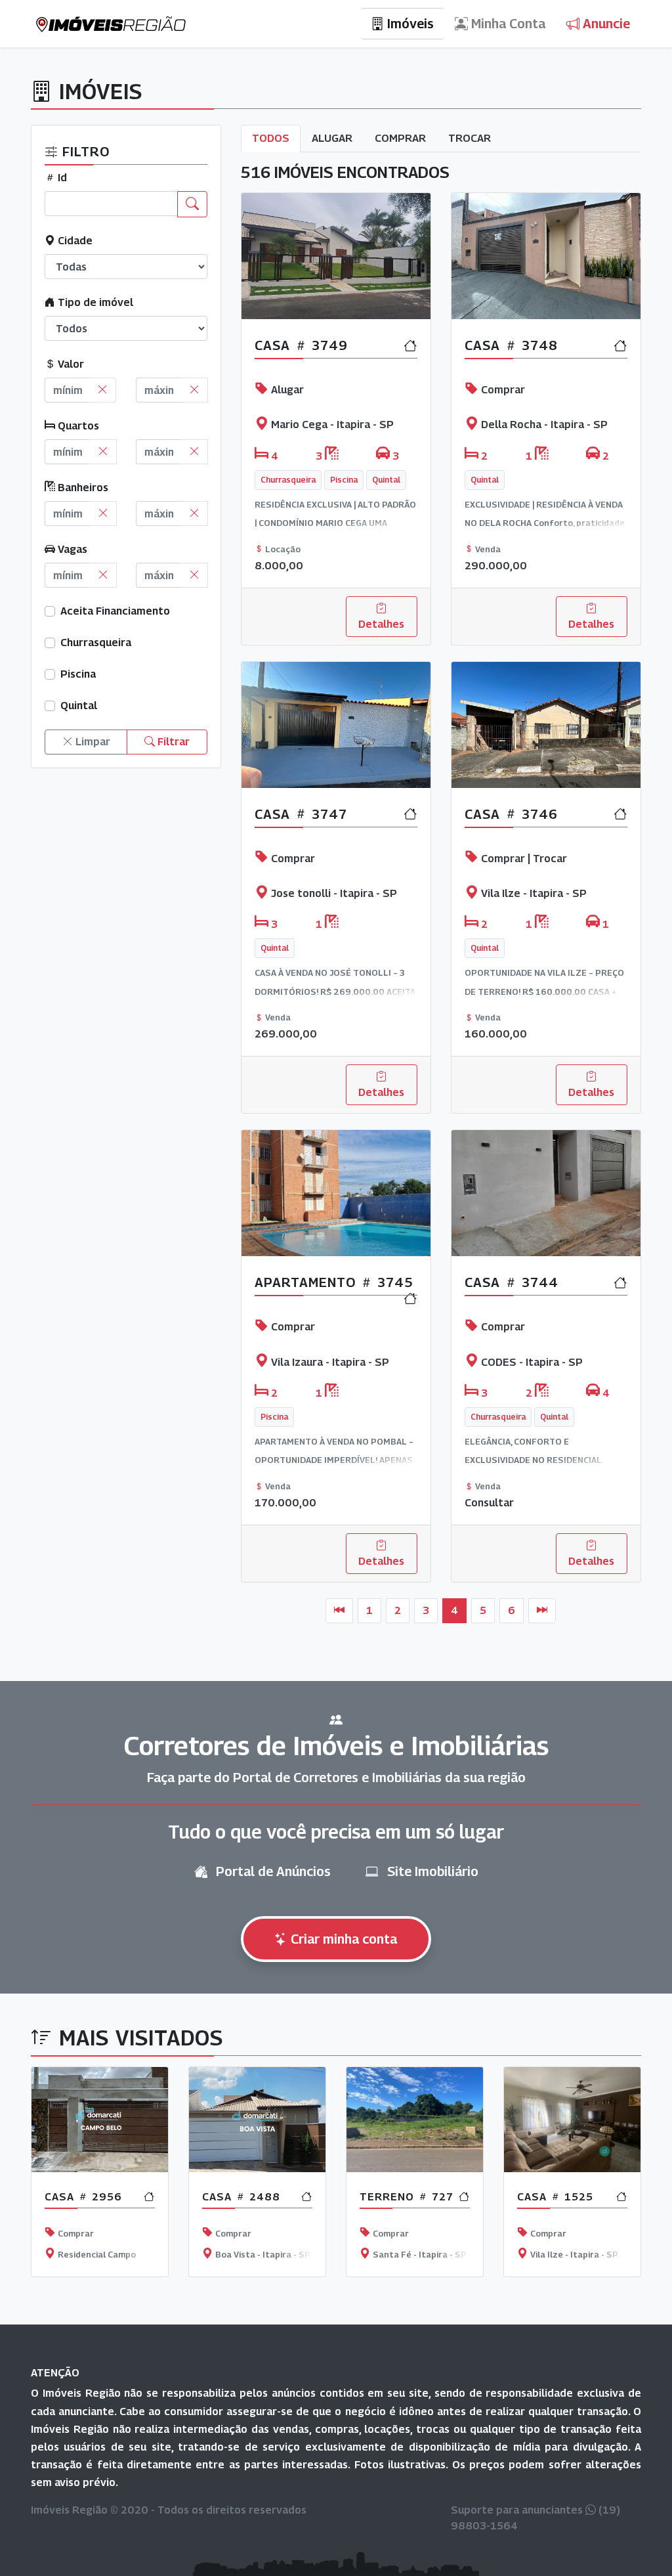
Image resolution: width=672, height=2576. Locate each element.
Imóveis (409, 24)
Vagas (71, 549)
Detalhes (381, 624)
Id (61, 178)
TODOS (271, 138)
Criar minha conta (342, 1939)
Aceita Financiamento (115, 611)
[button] (77, 2180)
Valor (70, 364)
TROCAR (470, 138)
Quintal (79, 706)
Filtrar (172, 742)
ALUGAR (332, 138)
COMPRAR (400, 138)
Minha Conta (507, 24)
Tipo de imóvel (94, 302)
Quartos (77, 426)
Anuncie (605, 24)
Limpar (92, 742)
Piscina (78, 674)
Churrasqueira (96, 643)
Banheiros (82, 488)
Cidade (74, 241)
